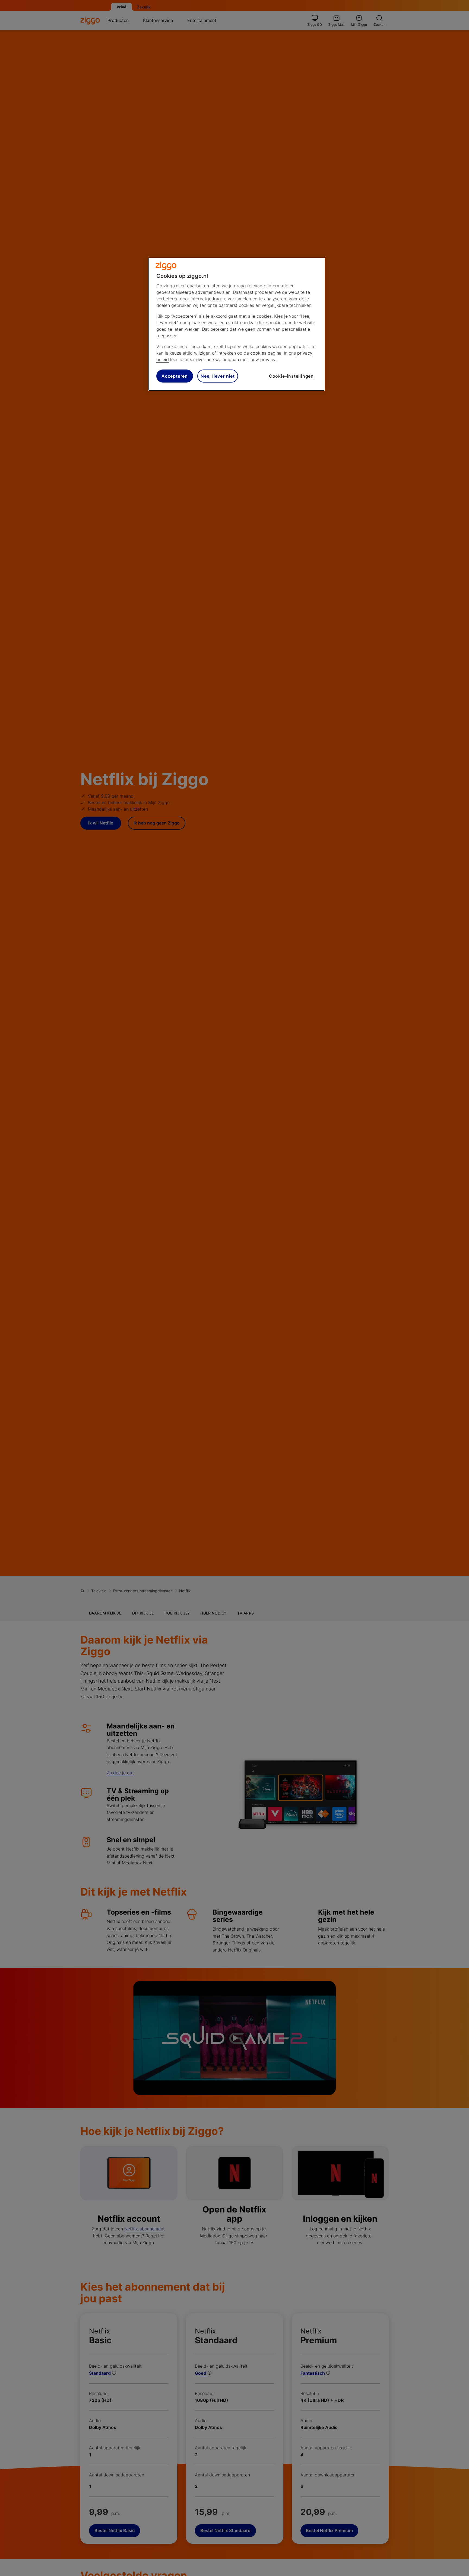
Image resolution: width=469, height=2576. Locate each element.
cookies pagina (266, 353)
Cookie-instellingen (291, 376)
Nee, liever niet (218, 376)
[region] (236, 324)
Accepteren (175, 376)
